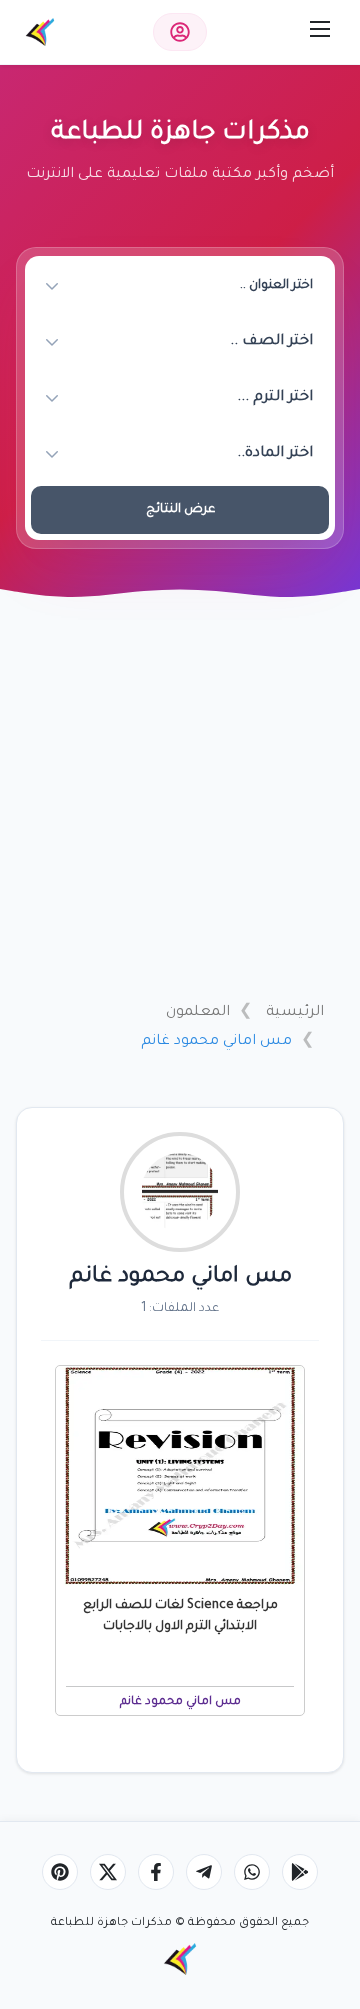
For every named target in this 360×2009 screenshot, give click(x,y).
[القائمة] (320, 29)
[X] (108, 1872)
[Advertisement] (180, 797)
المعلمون (198, 1013)
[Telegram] (204, 1872)
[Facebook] (156, 1872)
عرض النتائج (180, 510)
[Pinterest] (60, 1872)
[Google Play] (300, 1872)
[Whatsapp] (252, 1872)
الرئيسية (295, 1013)
